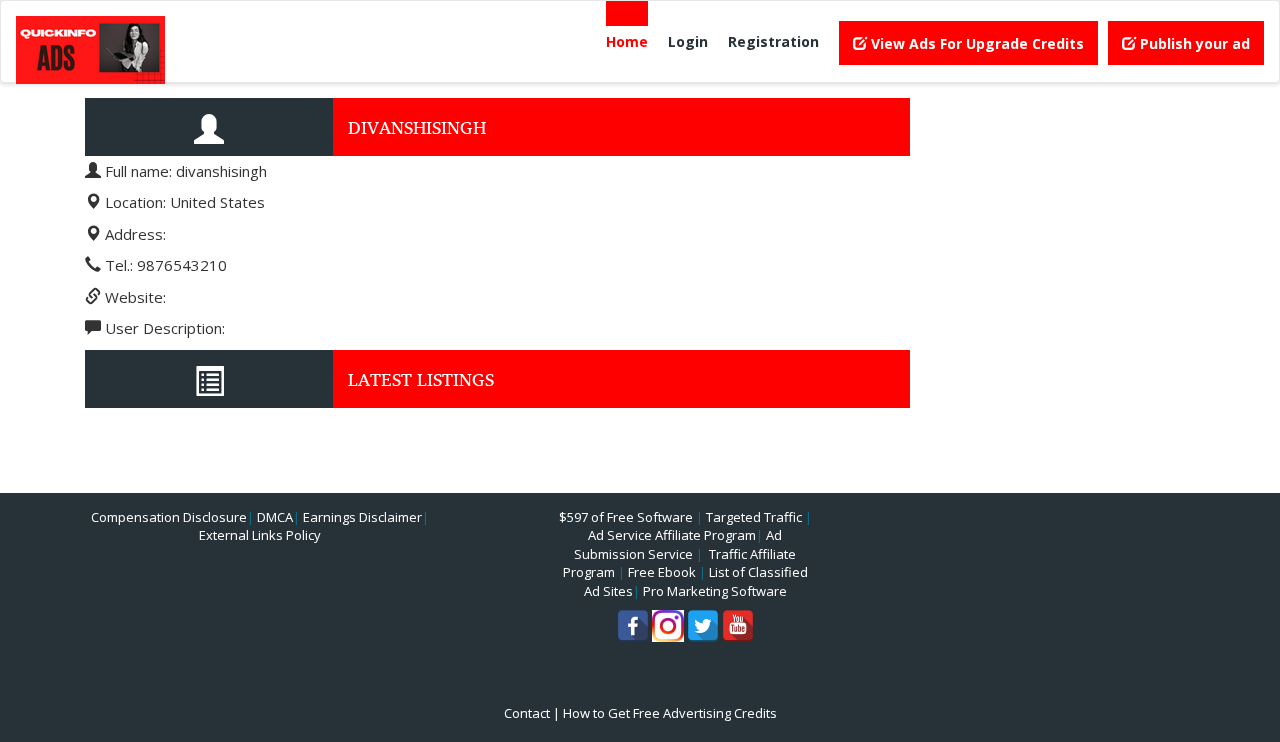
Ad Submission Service (678, 544)
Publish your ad (1193, 43)
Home (627, 41)
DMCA (275, 517)
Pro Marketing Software (715, 591)
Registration (773, 41)
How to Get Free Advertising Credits (670, 713)
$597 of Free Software (626, 517)
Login (688, 41)
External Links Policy (260, 535)
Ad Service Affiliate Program (672, 535)
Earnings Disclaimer (362, 517)
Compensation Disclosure (169, 517)
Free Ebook (662, 572)
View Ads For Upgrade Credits (975, 43)
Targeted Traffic (754, 517)
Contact (527, 713)
